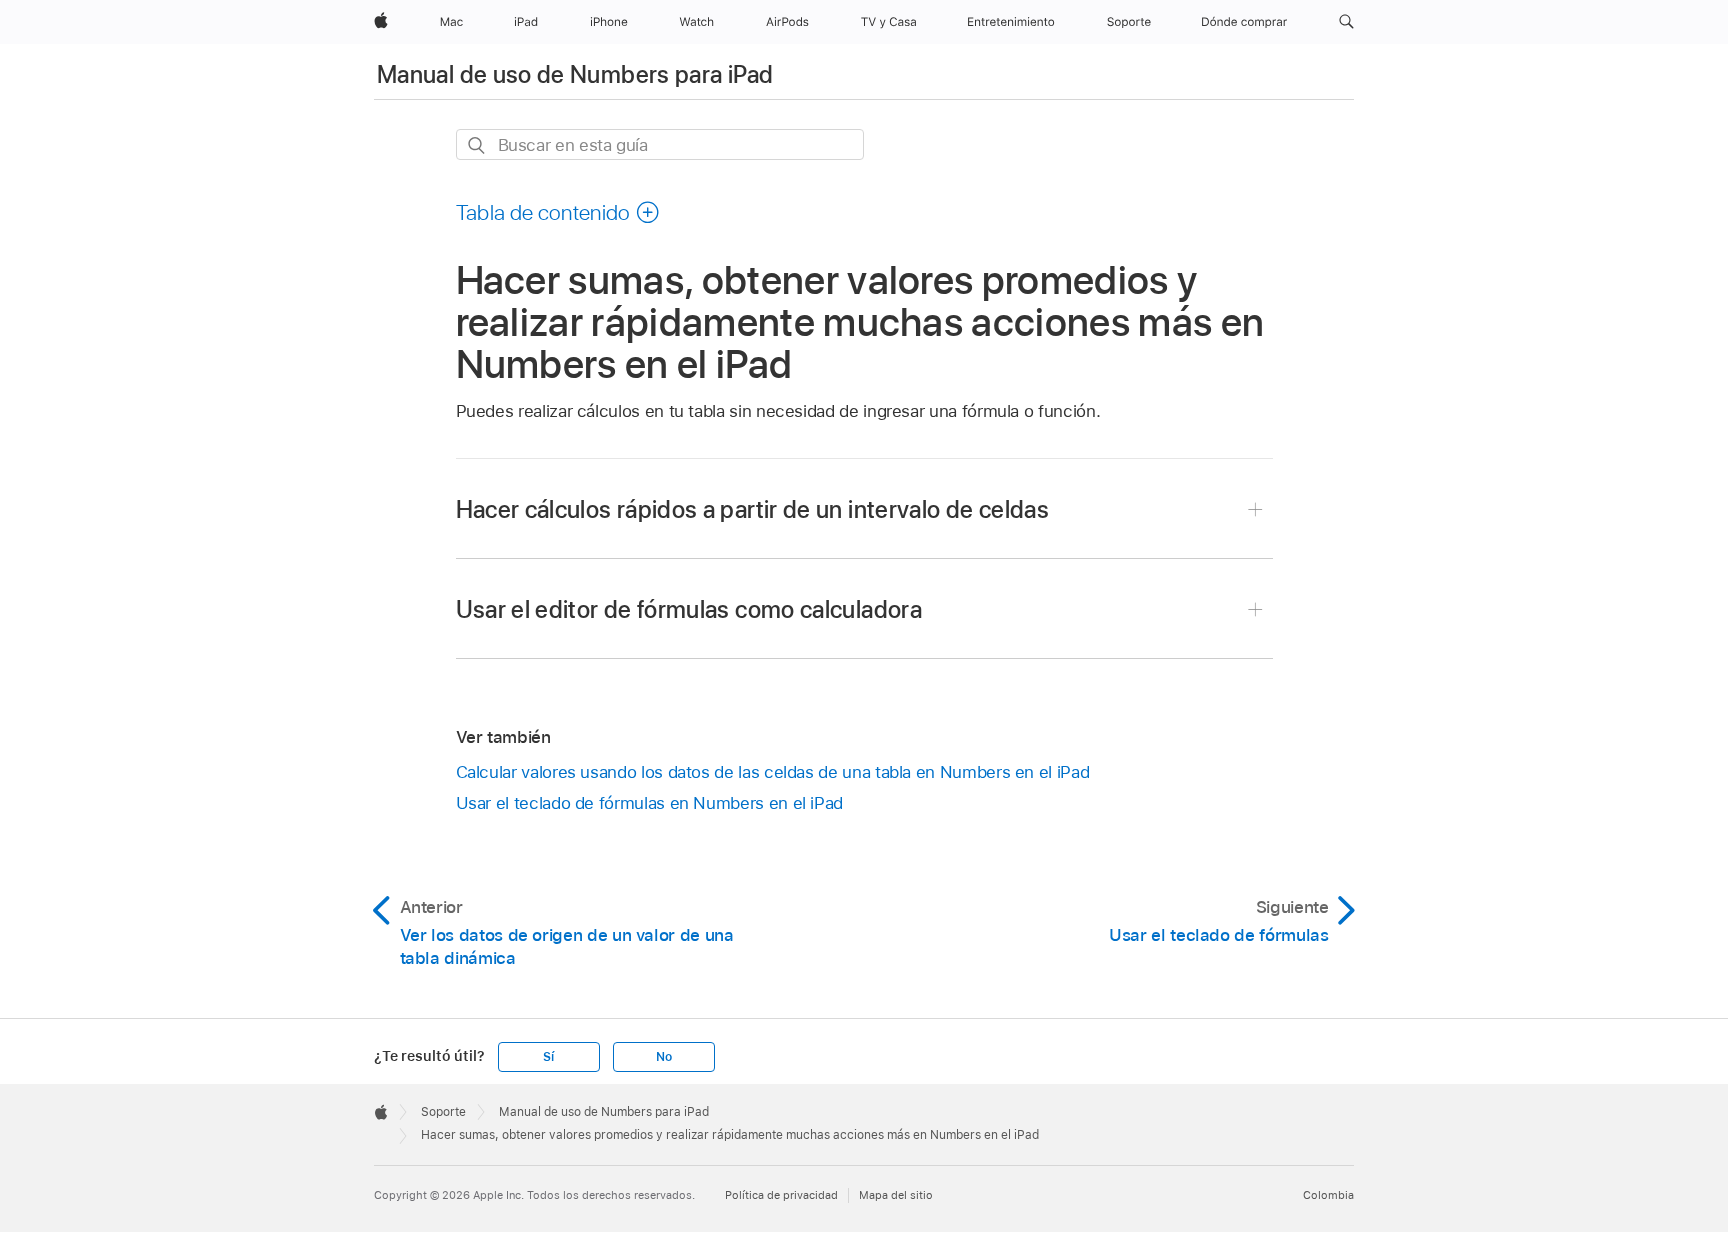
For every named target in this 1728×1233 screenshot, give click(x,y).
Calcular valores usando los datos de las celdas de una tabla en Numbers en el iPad (773, 772)
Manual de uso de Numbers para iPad (575, 74)
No (664, 1057)
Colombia (1328, 1195)
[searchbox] (660, 144)
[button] (1346, 22)
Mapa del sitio (896, 1195)
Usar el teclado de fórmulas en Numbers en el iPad (650, 803)
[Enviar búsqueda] (477, 145)
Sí (548, 1057)
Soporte (443, 1112)
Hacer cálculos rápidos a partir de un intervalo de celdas (753, 509)
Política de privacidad (781, 1195)
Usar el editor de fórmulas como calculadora (689, 609)
